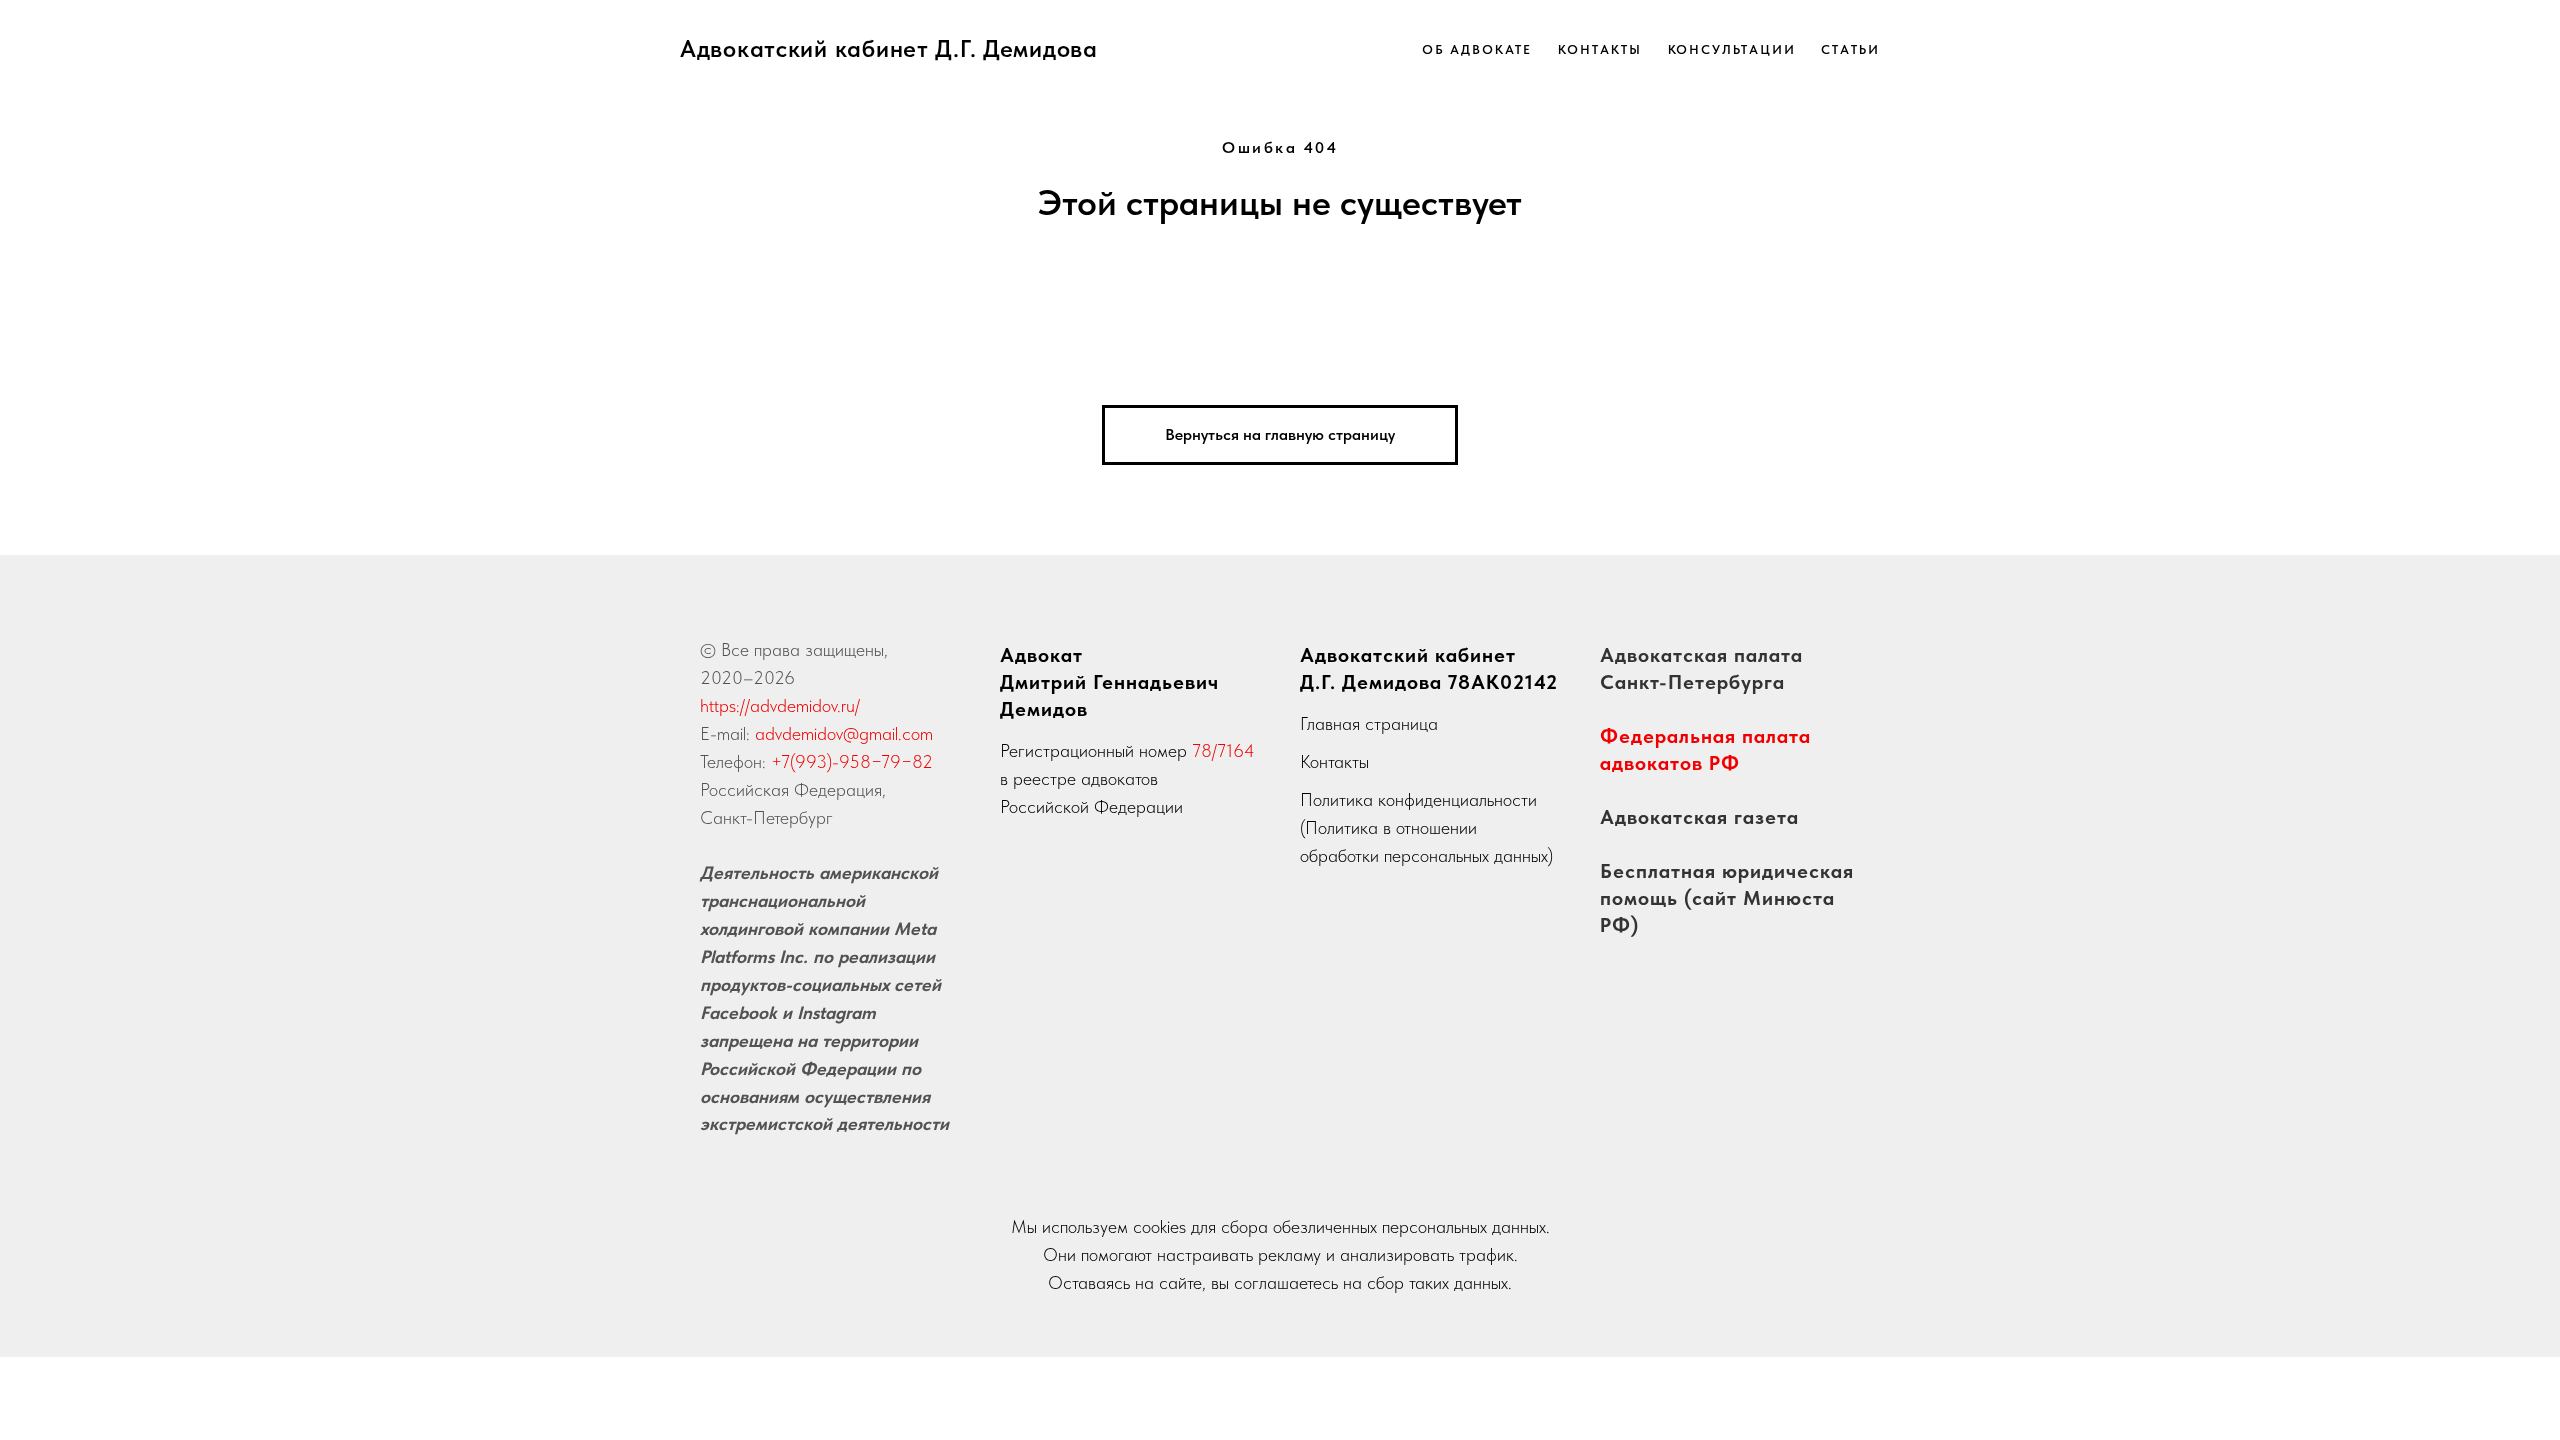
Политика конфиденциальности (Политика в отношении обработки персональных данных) (1426, 827)
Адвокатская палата (1701, 655)
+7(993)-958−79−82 (852, 761)
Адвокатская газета (1699, 817)
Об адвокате (1477, 49)
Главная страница (1369, 723)
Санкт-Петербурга (1692, 682)
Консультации (1732, 49)
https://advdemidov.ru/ (780, 705)
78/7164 (1223, 750)
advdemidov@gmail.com (844, 733)
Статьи (1850, 49)
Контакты (1599, 49)
